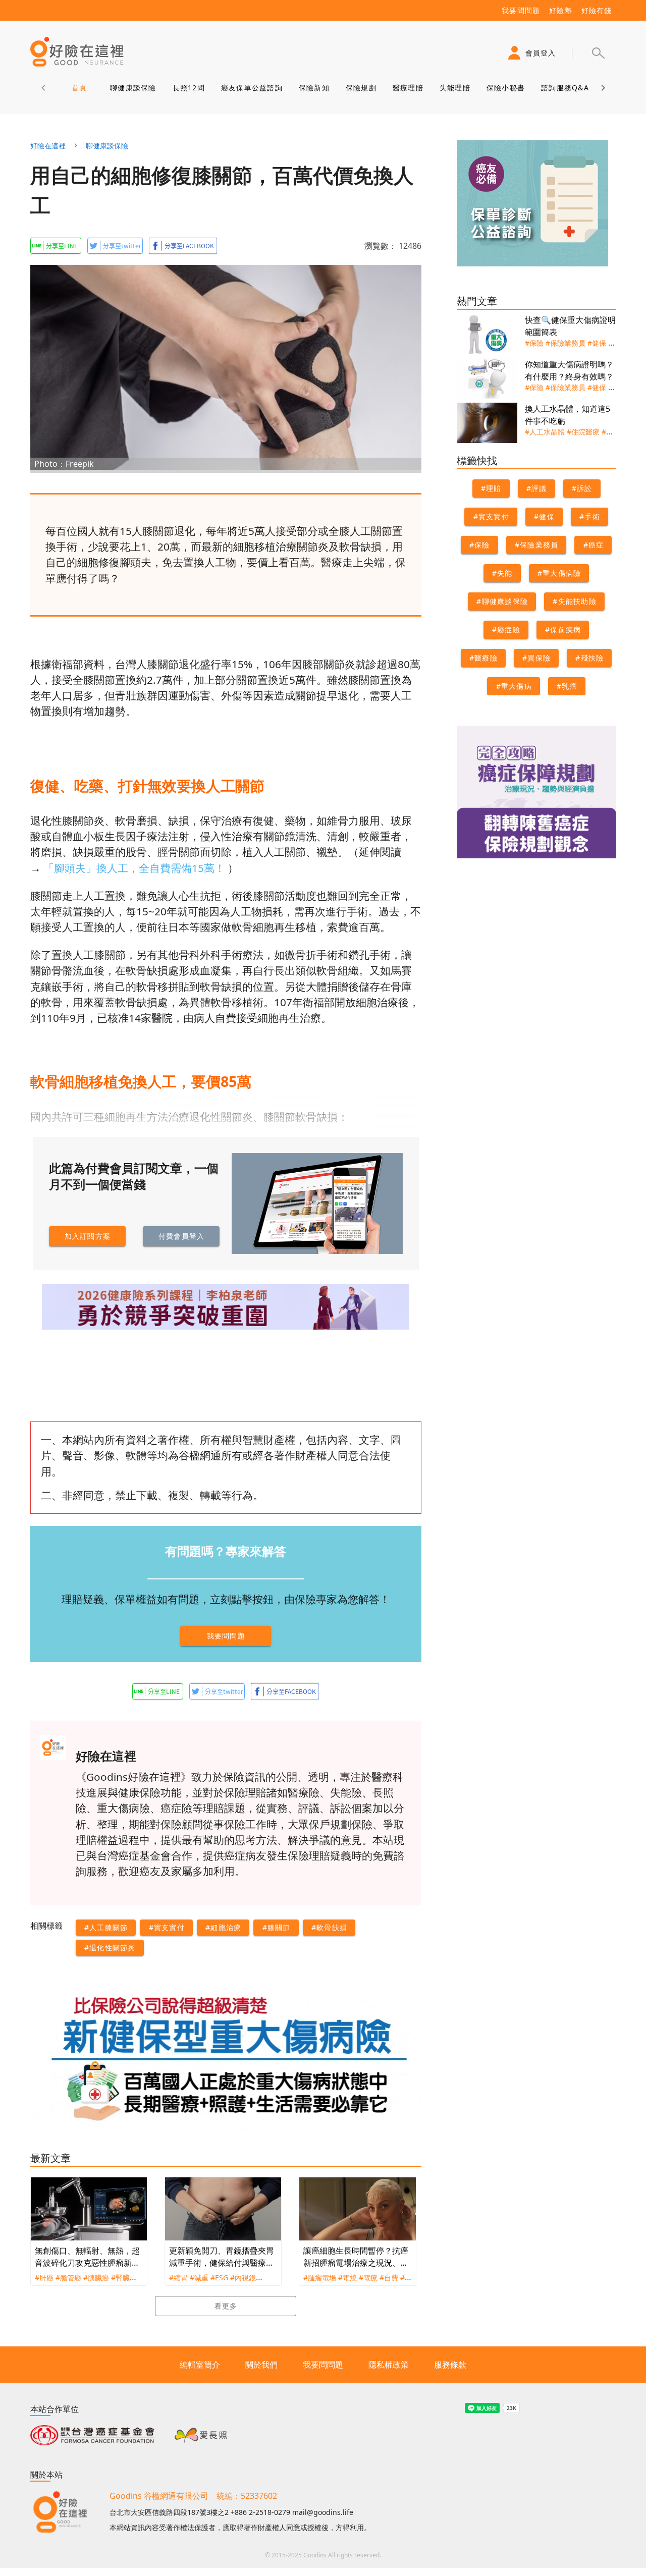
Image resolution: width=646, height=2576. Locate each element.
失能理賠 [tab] (454, 88)
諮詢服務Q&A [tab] (565, 88)
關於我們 (261, 2365)
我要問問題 (323, 2365)
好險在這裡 (48, 146)
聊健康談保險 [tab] (133, 88)
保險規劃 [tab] (361, 88)
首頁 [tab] (79, 88)
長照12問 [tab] (188, 88)
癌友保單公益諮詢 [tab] (251, 88)
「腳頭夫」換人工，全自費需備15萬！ (134, 868)
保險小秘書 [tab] (505, 88)
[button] (598, 53)
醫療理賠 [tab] (408, 88)
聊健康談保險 (107, 146)
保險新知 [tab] (314, 88)
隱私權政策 (389, 2365)
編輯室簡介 (200, 2365)
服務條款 (450, 2365)
